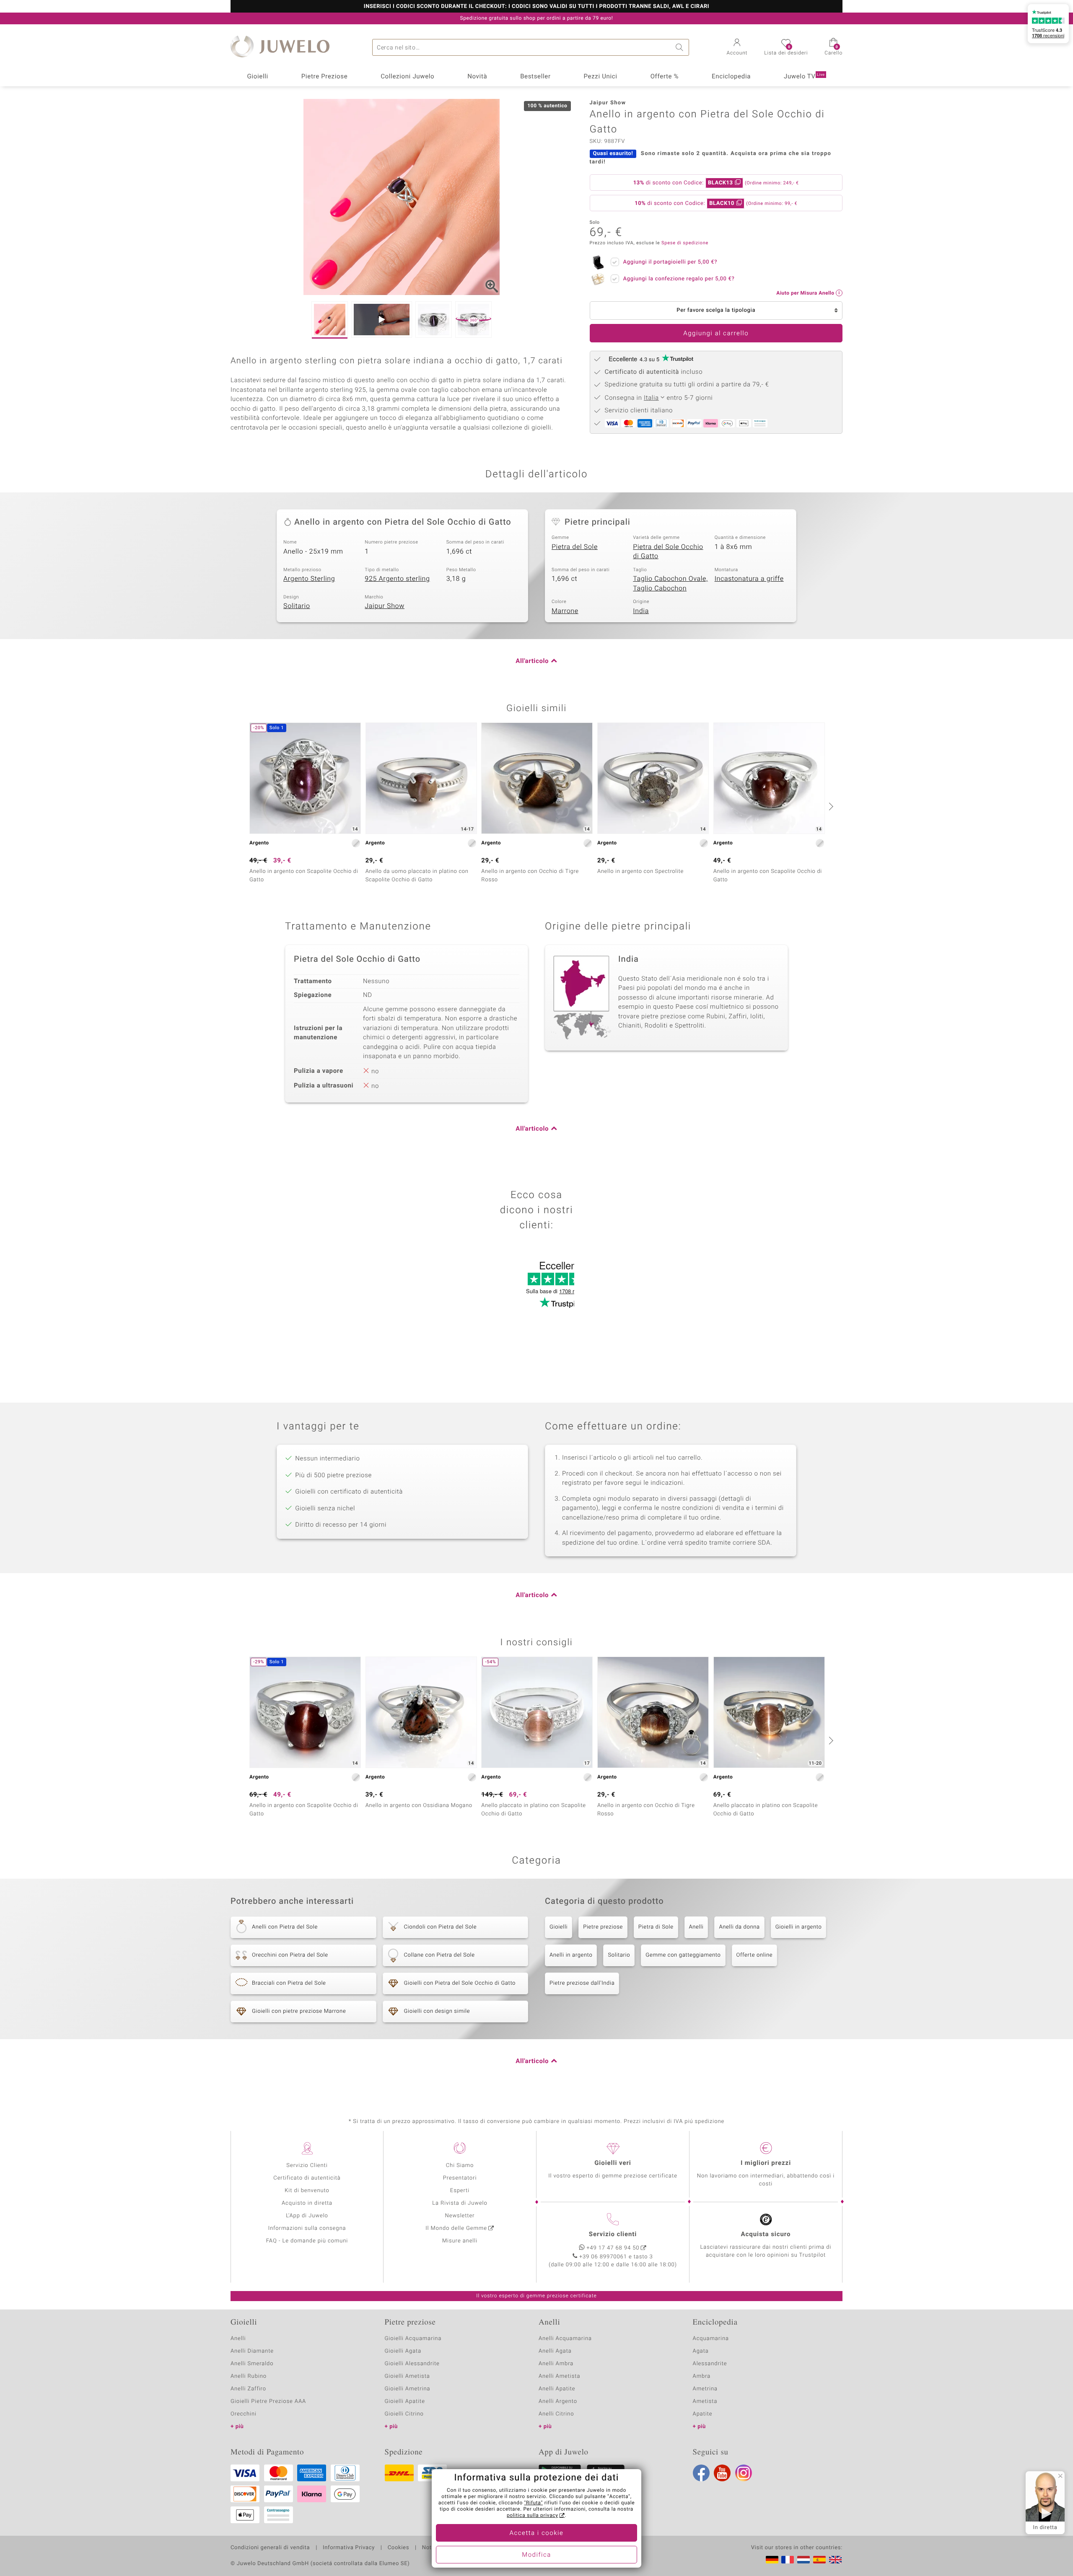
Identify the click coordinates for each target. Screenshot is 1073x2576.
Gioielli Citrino (404, 2414)
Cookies (398, 2548)
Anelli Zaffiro (248, 2389)
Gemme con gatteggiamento (683, 1955)
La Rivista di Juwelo (460, 2203)
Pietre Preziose (325, 77)
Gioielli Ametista (407, 2376)
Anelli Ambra (556, 2364)
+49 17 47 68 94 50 (613, 2248)
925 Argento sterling (397, 579)
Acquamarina (711, 2339)
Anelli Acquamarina (565, 2339)
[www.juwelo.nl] (803, 2560)
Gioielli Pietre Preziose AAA (268, 2401)
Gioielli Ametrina (408, 2389)
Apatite (703, 2414)
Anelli (696, 1927)
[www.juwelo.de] (772, 2560)
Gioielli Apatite (405, 2401)
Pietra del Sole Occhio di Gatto (668, 552)
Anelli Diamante (252, 2351)
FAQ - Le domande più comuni (307, 2241)
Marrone (565, 611)
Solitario (297, 606)
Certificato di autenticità (307, 2178)
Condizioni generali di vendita (270, 2548)
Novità (477, 77)
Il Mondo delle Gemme (456, 2228)
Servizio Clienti (307, 2166)
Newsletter (460, 2216)
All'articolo (532, 661)
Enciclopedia (731, 77)
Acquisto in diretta (307, 2203)
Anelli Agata (555, 2351)
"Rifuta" (534, 2503)
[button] (737, 48)
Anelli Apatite (557, 2389)
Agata (701, 2351)
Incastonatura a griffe (749, 579)
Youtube (722, 2473)
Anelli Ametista (559, 2376)
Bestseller (535, 77)
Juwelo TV (804, 77)
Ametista (705, 2401)
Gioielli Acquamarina (413, 2339)
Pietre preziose (603, 1927)
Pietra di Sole (656, 1927)
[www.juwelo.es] (819, 2560)
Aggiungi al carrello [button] (716, 334)
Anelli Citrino (556, 2414)
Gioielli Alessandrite (412, 2364)
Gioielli (258, 77)
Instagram (744, 2473)
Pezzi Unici (600, 77)
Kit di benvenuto (307, 2191)
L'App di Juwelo (307, 2216)
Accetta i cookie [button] (537, 2533)
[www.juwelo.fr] (788, 2560)
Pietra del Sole (575, 547)
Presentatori (460, 2178)
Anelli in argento (571, 1955)
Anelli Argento (558, 2401)
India (641, 611)
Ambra (702, 2376)
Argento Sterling (309, 579)
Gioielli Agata (403, 2351)
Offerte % (665, 77)
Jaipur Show (385, 606)
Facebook (701, 2473)
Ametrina (705, 2389)
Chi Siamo (460, 2166)
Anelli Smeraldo (252, 2364)
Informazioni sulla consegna (307, 2228)
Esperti (460, 2191)
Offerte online (755, 1955)
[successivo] (830, 806)
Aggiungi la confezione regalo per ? (679, 279)
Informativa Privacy (349, 2548)
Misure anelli (460, 2241)
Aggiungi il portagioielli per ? (670, 262)
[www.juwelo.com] (835, 2560)
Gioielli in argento (799, 1927)
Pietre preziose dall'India (582, 1983)
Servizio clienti (613, 2234)
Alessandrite (710, 2364)
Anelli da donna (739, 1927)
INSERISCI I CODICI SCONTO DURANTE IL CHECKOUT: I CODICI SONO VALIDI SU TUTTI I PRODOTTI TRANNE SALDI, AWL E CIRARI (536, 7)
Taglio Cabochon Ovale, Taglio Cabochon (670, 584)
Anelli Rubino (249, 2376)
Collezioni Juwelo (407, 77)
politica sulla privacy (533, 2516)
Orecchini (244, 2414)
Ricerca (681, 47)
